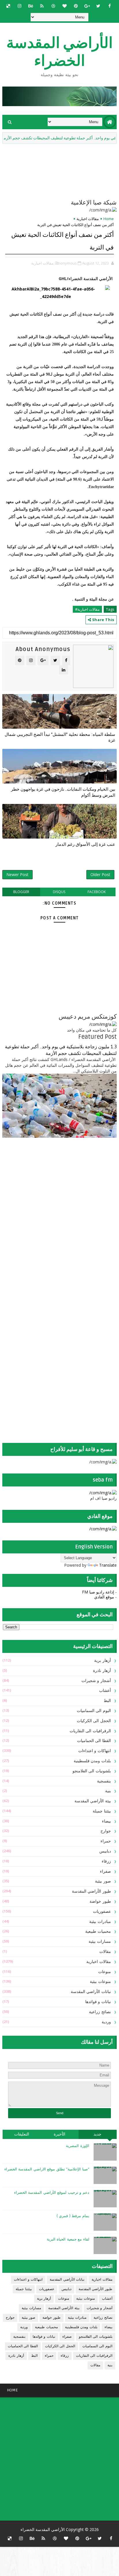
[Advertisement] (81, 1188)
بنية (108, 1791)
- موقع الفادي (105, 1597)
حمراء (106, 1841)
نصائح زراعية (100, 2012)
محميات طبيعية (98, 1931)
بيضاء (106, 1821)
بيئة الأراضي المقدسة (93, 1801)
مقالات (105, 1952)
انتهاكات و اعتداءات (95, 1751)
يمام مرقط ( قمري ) (73, 2216)
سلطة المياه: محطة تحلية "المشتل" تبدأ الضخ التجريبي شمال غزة (60, 737)
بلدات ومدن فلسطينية (92, 1761)
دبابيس (105, 1851)
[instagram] (19, 6)
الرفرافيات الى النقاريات (90, 1731)
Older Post (100, 874)
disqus (59, 892)
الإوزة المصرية (78, 2146)
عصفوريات (102, 1912)
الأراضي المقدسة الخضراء (59, 52)
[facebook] (109, 6)
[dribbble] (53, 6)
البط (107, 1701)
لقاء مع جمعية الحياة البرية (68, 2239)
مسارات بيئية (100, 1942)
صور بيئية (103, 1881)
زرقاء (106, 1861)
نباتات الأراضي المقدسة (91, 1992)
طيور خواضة (100, 1901)
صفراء (105, 1871)
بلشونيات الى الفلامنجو (92, 1771)
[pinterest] (76, 6)
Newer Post (17, 874)
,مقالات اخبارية (43, 263)
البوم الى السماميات (94, 1711)
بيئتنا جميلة (102, 1811)
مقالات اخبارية (88, 219)
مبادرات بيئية (100, 1922)
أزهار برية (103, 1661)
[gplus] (87, 6)
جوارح (106, 1831)
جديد (97, 2134)
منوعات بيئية (100, 1982)
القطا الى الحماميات (94, 1741)
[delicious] (8, 6)
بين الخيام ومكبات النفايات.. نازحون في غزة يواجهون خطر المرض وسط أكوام (63, 792)
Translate (108, 1565)
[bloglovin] (64, 6)
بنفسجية (104, 1781)
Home (109, 219)
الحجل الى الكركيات (94, 1721)
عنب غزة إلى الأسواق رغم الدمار (85, 844)
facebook (97, 892)
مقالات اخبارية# (87, 609)
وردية (106, 2022)
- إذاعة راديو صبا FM (99, 1592)
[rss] (42, 6)
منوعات (105, 1972)
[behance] (31, 6)
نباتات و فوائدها (98, 2002)
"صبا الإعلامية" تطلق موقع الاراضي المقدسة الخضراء (47, 2169)
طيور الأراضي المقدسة (91, 1891)
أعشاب (105, 1691)
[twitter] (98, 6)
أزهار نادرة (102, 1671)
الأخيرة (59, 2134)
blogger (21, 892)
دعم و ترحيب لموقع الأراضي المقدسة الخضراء (52, 2193)
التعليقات (22, 2134)
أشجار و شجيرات (96, 1681)
